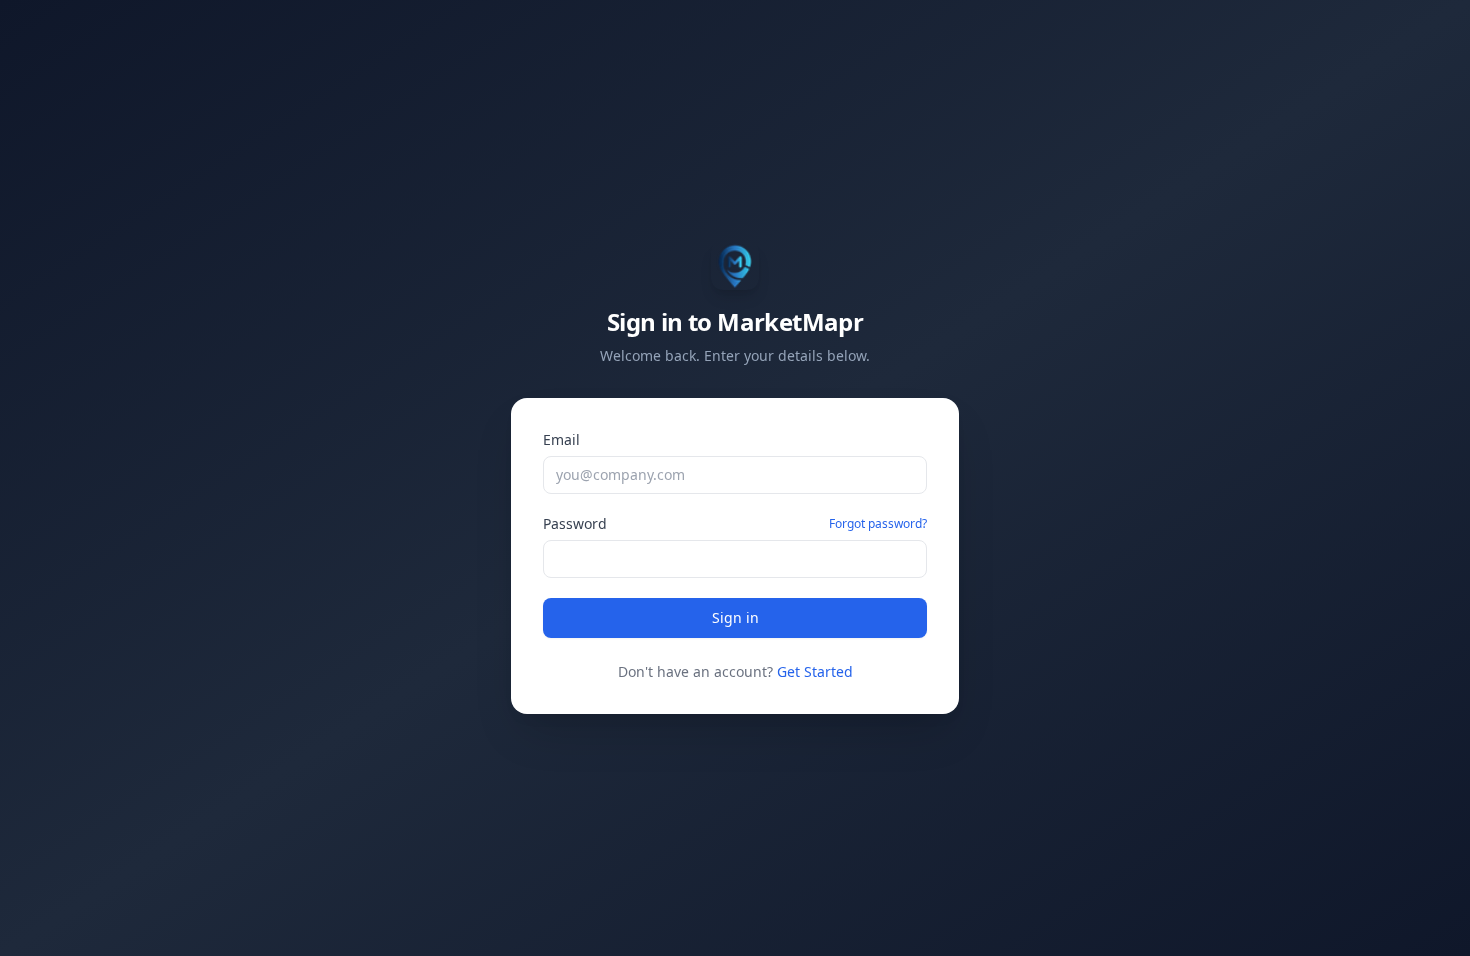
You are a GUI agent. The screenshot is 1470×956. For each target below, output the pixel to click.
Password (575, 523)
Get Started (815, 671)
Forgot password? (878, 524)
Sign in (735, 617)
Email (561, 439)
